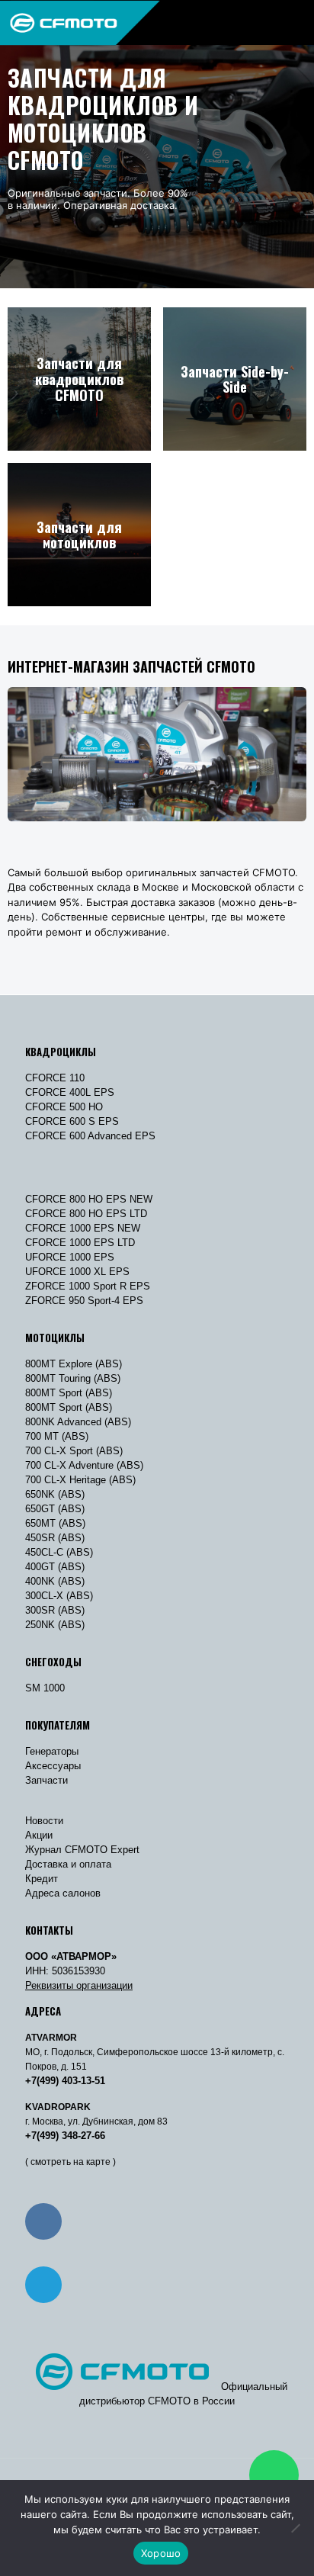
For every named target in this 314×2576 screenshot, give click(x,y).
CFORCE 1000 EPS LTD (80, 1243)
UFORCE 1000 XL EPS (77, 1272)
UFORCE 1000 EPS (70, 1257)
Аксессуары (53, 1766)
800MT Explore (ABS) (74, 1364)
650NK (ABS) (55, 1494)
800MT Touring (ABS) (73, 1378)
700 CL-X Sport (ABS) (74, 1451)
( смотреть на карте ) (70, 2162)
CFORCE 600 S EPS (72, 1121)
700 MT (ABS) (57, 1436)
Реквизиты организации (79, 1985)
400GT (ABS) (55, 1567)
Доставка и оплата (68, 1864)
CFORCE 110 (55, 1078)
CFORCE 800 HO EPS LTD (86, 1214)
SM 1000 (45, 1688)
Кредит (42, 1879)
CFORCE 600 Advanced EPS (90, 1136)
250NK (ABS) (55, 1625)
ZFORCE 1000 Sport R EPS (88, 1286)
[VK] (43, 2221)
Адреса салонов (63, 1893)
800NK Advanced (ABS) (78, 1422)
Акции (39, 1835)
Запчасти (46, 1780)
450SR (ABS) (55, 1538)
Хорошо (161, 2553)
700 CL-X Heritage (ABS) (80, 1480)
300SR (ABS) (55, 1610)
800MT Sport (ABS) (69, 1393)
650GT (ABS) (55, 1509)
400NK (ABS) (55, 1581)
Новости (44, 1821)
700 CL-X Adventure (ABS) (84, 1465)
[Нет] (295, 2528)
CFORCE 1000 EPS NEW (83, 1228)
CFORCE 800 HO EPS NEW (89, 1199)
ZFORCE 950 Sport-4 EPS (84, 1301)
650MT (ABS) (55, 1523)
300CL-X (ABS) (59, 1596)
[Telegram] (43, 2285)
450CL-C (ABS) (59, 1552)
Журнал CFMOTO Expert (82, 1850)
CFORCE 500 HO (64, 1107)
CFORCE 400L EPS (70, 1092)
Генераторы (52, 1751)
